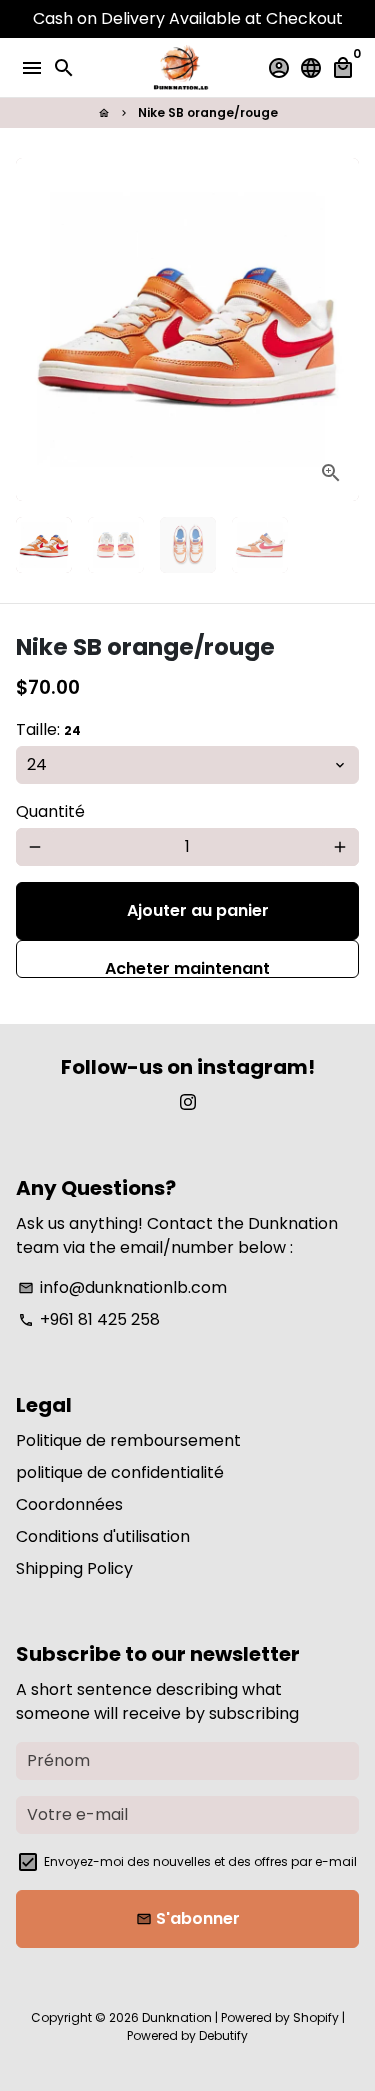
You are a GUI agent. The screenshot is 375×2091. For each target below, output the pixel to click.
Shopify (316, 2017)
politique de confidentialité (120, 1472)
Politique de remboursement (128, 1440)
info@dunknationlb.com (122, 1287)
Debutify (223, 2035)
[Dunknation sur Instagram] (188, 1102)
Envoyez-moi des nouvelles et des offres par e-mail (200, 1861)
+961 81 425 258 (89, 1319)
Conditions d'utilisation (103, 1536)
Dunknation (177, 2017)
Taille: (48, 729)
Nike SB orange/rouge (208, 112)
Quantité (50, 811)
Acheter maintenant (187, 967)
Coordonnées (69, 1504)
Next (340, 330)
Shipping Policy (74, 1568)
